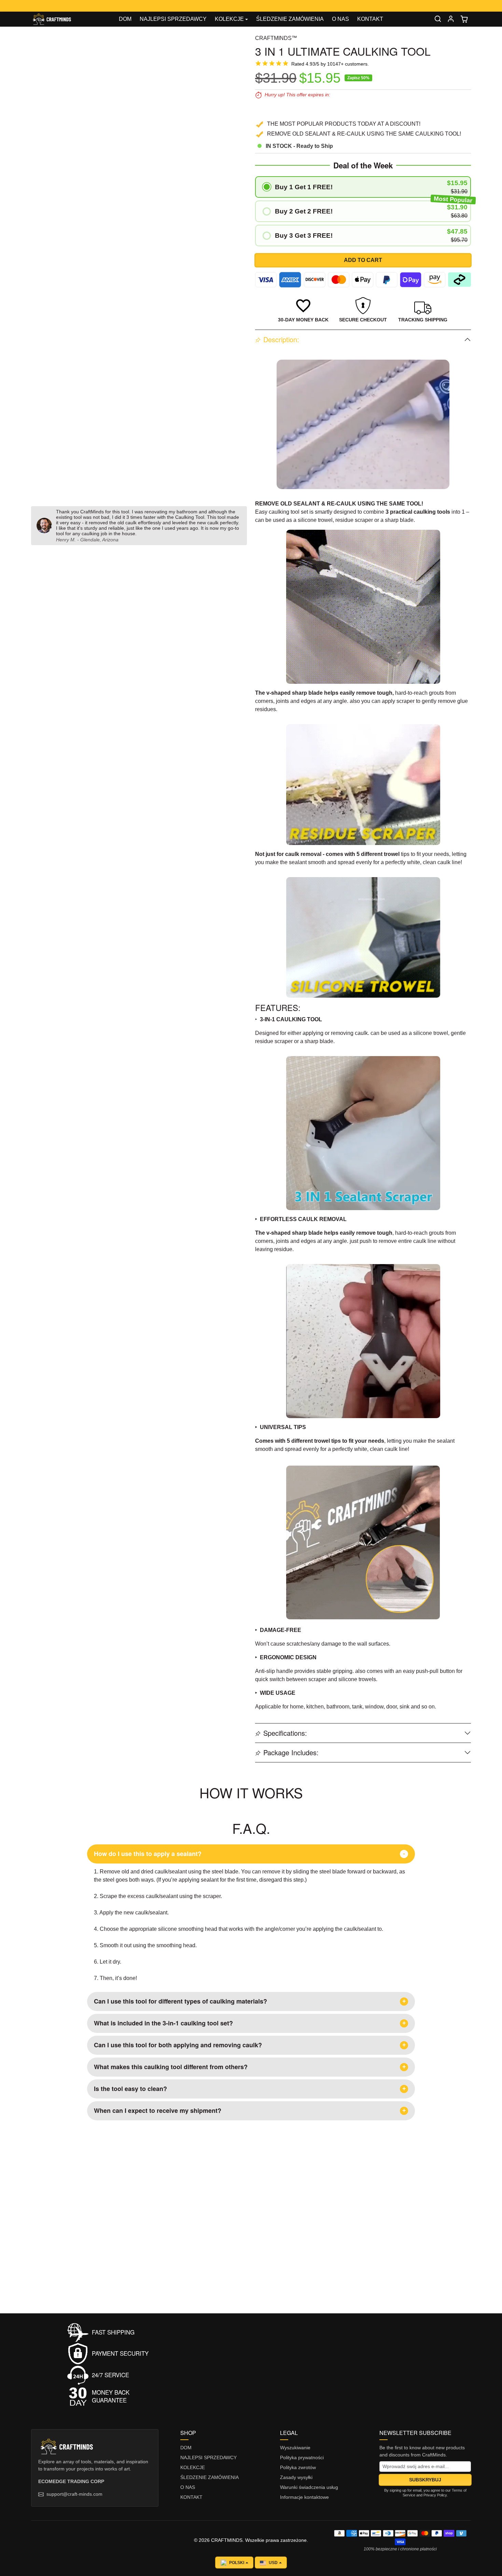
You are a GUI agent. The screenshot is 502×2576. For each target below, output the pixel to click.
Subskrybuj (425, 2480)
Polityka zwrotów (298, 2467)
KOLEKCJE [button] (229, 19)
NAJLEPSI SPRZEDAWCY (173, 19)
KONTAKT (370, 19)
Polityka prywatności (302, 2457)
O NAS (340, 19)
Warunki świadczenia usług (309, 2487)
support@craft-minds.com (74, 2494)
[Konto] (451, 19)
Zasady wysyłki (296, 2477)
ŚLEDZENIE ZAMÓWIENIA (290, 19)
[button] (438, 19)
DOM (125, 19)
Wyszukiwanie (295, 2448)
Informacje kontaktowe (304, 2497)
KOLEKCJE (193, 2467)
